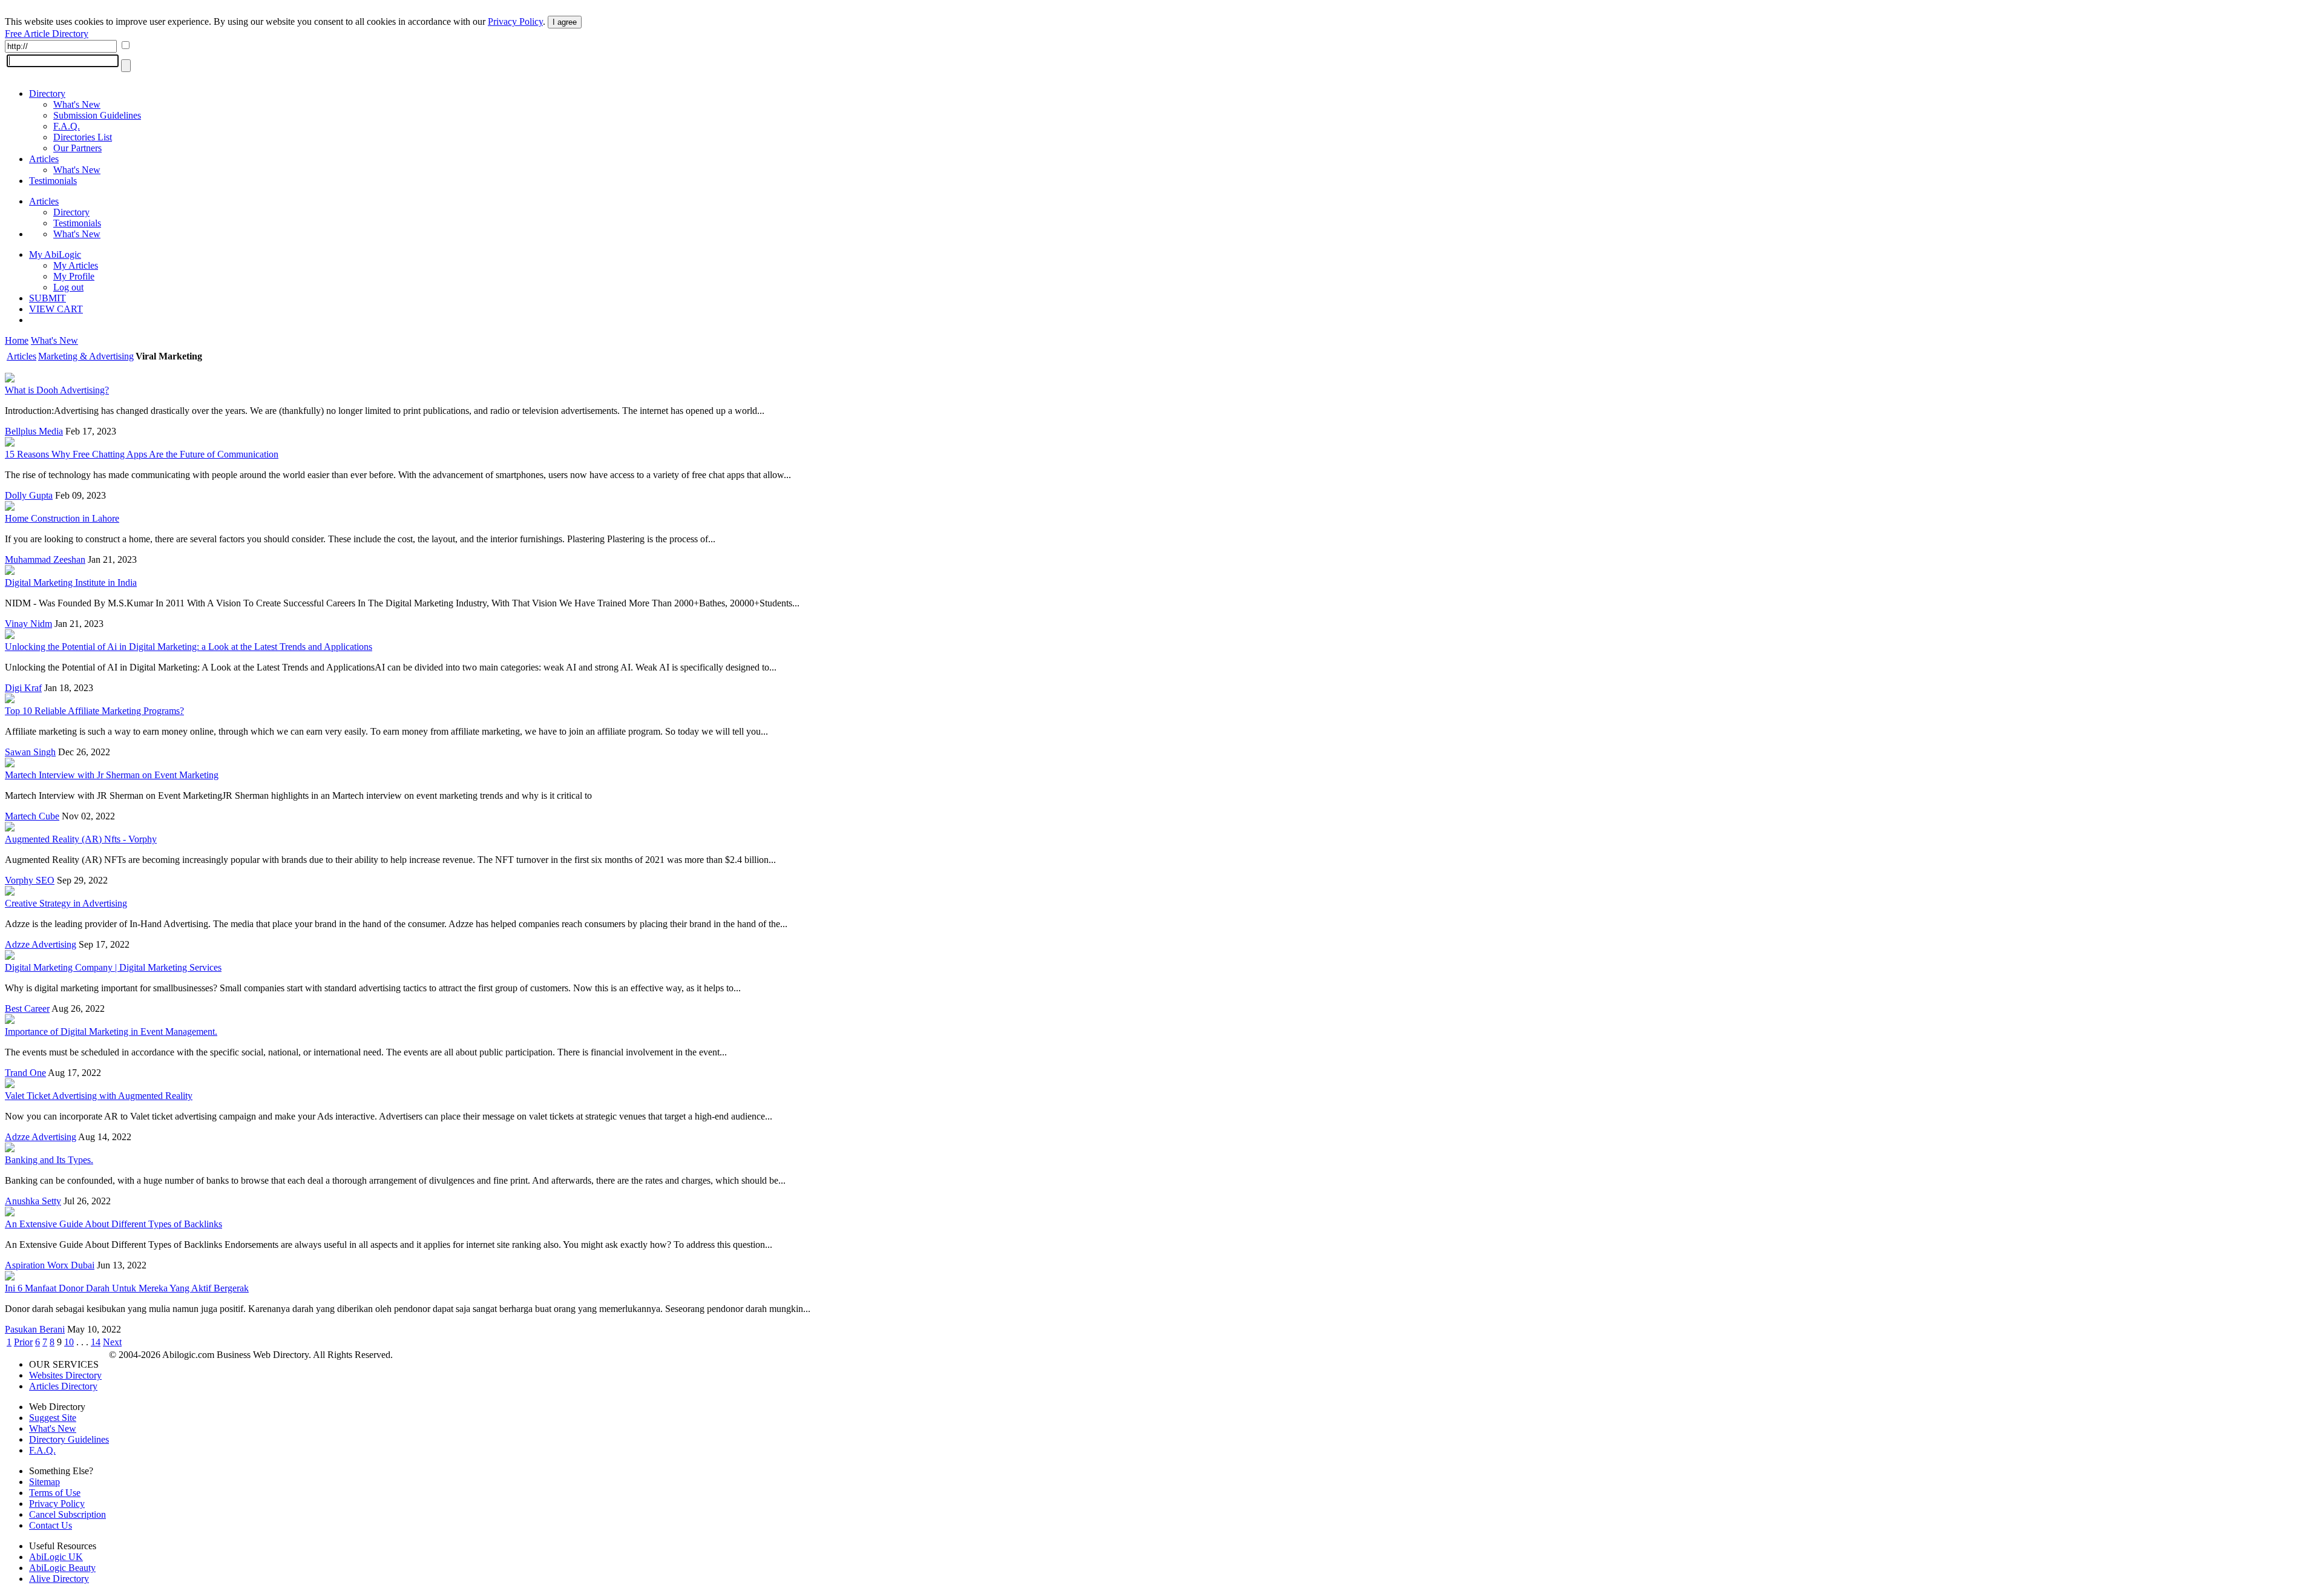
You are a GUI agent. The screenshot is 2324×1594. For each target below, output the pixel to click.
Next (112, 1342)
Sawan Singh (30, 752)
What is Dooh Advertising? (57, 390)
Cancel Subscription (67, 1514)
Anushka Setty (33, 1201)
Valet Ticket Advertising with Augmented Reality (99, 1096)
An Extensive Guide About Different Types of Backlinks (113, 1224)
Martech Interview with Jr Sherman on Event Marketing (112, 775)
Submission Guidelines (97, 115)
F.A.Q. (67, 126)
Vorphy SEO (30, 880)
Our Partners (77, 148)
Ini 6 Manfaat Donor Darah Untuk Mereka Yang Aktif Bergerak (127, 1288)
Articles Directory (63, 1386)
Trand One (25, 1073)
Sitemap (44, 1482)
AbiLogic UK (56, 1557)
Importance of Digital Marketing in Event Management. (111, 1032)
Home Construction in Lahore (62, 518)
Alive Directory (59, 1579)
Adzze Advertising (41, 944)
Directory (47, 93)
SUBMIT (48, 298)
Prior (23, 1342)
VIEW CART (56, 309)
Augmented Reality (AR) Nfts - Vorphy (81, 839)
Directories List (83, 137)
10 (69, 1342)
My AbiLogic (55, 254)
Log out (68, 287)
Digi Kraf (23, 688)
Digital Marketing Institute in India (71, 582)
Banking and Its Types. (49, 1160)
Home (17, 340)
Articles (44, 159)
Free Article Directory (47, 34)
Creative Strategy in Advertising (66, 903)
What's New (77, 104)
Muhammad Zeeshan (45, 559)
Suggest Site (53, 1418)
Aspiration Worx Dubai (50, 1265)
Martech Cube (32, 816)
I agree (565, 22)
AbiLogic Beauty (62, 1568)
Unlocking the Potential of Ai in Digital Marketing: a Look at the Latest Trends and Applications (189, 647)
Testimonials (53, 181)
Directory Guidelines (69, 1439)
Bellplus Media (34, 431)
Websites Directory (65, 1375)
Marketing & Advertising (86, 356)
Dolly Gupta (29, 495)
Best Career (27, 1009)
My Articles (76, 265)
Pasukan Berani (35, 1329)
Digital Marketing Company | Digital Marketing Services (113, 967)
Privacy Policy (515, 21)
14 (96, 1342)
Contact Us (51, 1525)
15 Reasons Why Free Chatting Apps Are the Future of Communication (142, 454)
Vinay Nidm (28, 624)
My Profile (74, 276)
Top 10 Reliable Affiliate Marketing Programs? (94, 711)
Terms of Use (55, 1493)
